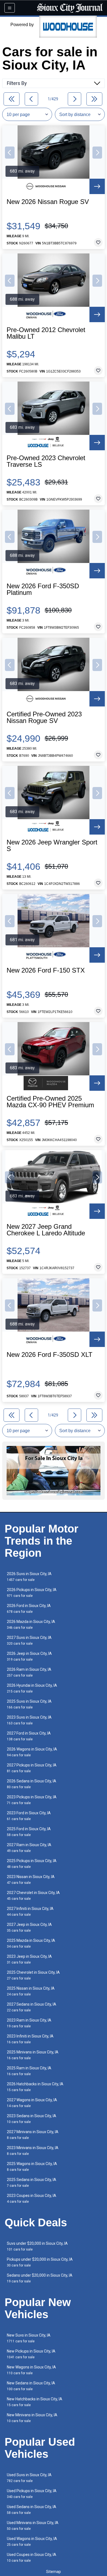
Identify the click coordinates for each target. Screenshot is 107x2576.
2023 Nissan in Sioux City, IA (31, 1880)
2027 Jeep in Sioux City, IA (29, 1927)
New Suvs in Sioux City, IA (29, 2338)
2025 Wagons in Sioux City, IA (32, 2167)
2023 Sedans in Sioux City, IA (32, 2119)
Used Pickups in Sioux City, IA (32, 2494)
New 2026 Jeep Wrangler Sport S (52, 846)
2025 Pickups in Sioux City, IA (32, 1864)
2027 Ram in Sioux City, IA (29, 1848)
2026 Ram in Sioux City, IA (29, 1672)
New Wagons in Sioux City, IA (31, 2370)
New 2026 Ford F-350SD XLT (50, 1355)
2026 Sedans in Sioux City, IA (32, 1784)
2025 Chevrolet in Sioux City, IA (33, 1975)
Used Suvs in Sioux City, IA (29, 2478)
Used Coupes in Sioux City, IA (32, 2557)
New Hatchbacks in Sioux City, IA (35, 2402)
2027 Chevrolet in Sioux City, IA (33, 1896)
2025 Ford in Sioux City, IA (29, 1832)
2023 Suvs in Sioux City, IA (29, 1720)
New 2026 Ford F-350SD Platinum (43, 589)
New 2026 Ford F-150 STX (46, 970)
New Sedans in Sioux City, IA (31, 2386)
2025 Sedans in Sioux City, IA (32, 2182)
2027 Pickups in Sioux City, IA (32, 1768)
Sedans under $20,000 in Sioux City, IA (40, 2278)
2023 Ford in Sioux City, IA (29, 1816)
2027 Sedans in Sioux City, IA (32, 2007)
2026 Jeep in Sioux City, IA (29, 1656)
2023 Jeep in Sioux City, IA (29, 1959)
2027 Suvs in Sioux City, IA (29, 1640)
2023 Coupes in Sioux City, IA (32, 2198)
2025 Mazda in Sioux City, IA (31, 1943)
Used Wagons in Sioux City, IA (32, 2542)
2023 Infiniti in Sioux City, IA (30, 2039)
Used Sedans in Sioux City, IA (32, 2510)
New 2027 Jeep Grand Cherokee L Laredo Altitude (46, 1230)
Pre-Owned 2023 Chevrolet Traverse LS (46, 461)
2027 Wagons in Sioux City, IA (32, 2103)
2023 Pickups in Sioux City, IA (32, 1800)
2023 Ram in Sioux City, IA (29, 2023)
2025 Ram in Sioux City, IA (29, 2071)
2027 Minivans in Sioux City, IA (33, 2135)
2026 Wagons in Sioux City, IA (32, 1752)
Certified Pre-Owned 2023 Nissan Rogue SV (44, 717)
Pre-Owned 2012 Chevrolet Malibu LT (46, 333)
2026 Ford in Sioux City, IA (29, 1609)
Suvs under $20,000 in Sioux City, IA (37, 2246)
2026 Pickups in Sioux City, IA (32, 1593)
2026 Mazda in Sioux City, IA (31, 1624)
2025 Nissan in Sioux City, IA (31, 1991)
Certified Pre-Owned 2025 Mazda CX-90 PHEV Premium (50, 1102)
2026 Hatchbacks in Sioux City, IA (35, 2087)
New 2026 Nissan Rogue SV (48, 202)
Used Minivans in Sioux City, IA (33, 2526)
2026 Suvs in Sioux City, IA (29, 1577)
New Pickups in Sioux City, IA (31, 2354)
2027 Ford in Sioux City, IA (29, 1736)
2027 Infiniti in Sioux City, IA (30, 1911)
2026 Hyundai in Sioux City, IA (32, 1688)
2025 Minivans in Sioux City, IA (33, 2055)
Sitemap (54, 2572)
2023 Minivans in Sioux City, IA (33, 2151)
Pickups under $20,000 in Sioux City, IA (40, 2262)
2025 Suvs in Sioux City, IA (29, 1704)
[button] (10, 153)
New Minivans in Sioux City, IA (32, 2418)
